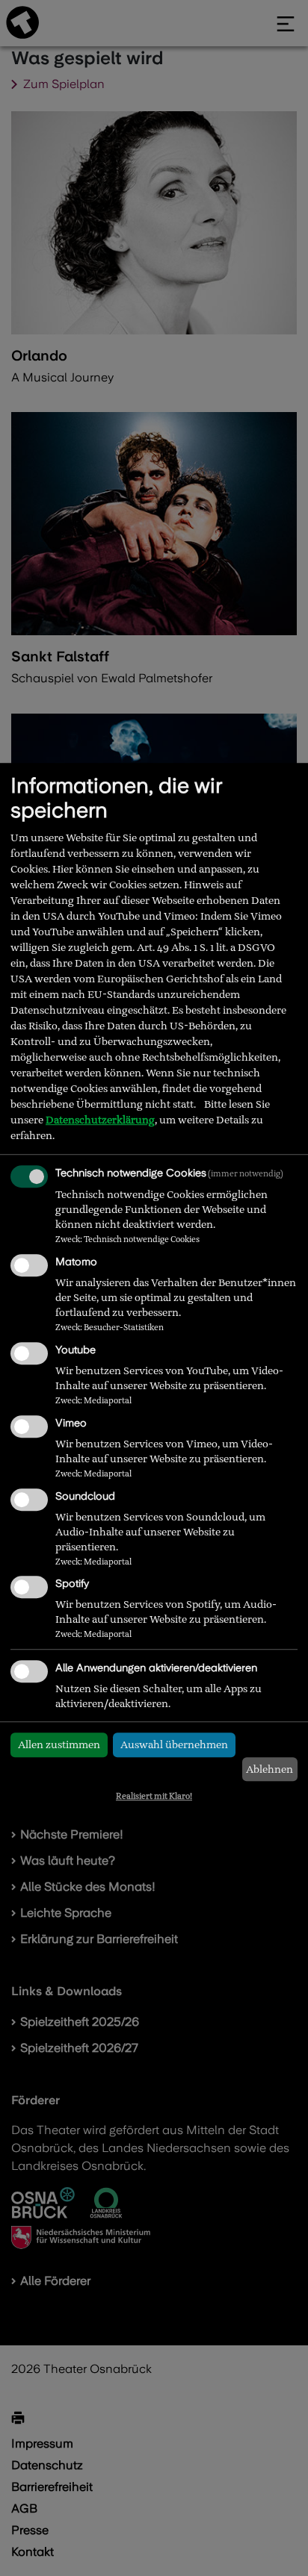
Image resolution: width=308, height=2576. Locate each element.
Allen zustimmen (59, 1744)
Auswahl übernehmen (174, 1744)
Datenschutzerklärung (100, 1120)
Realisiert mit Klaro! (154, 1796)
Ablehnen (269, 1769)
